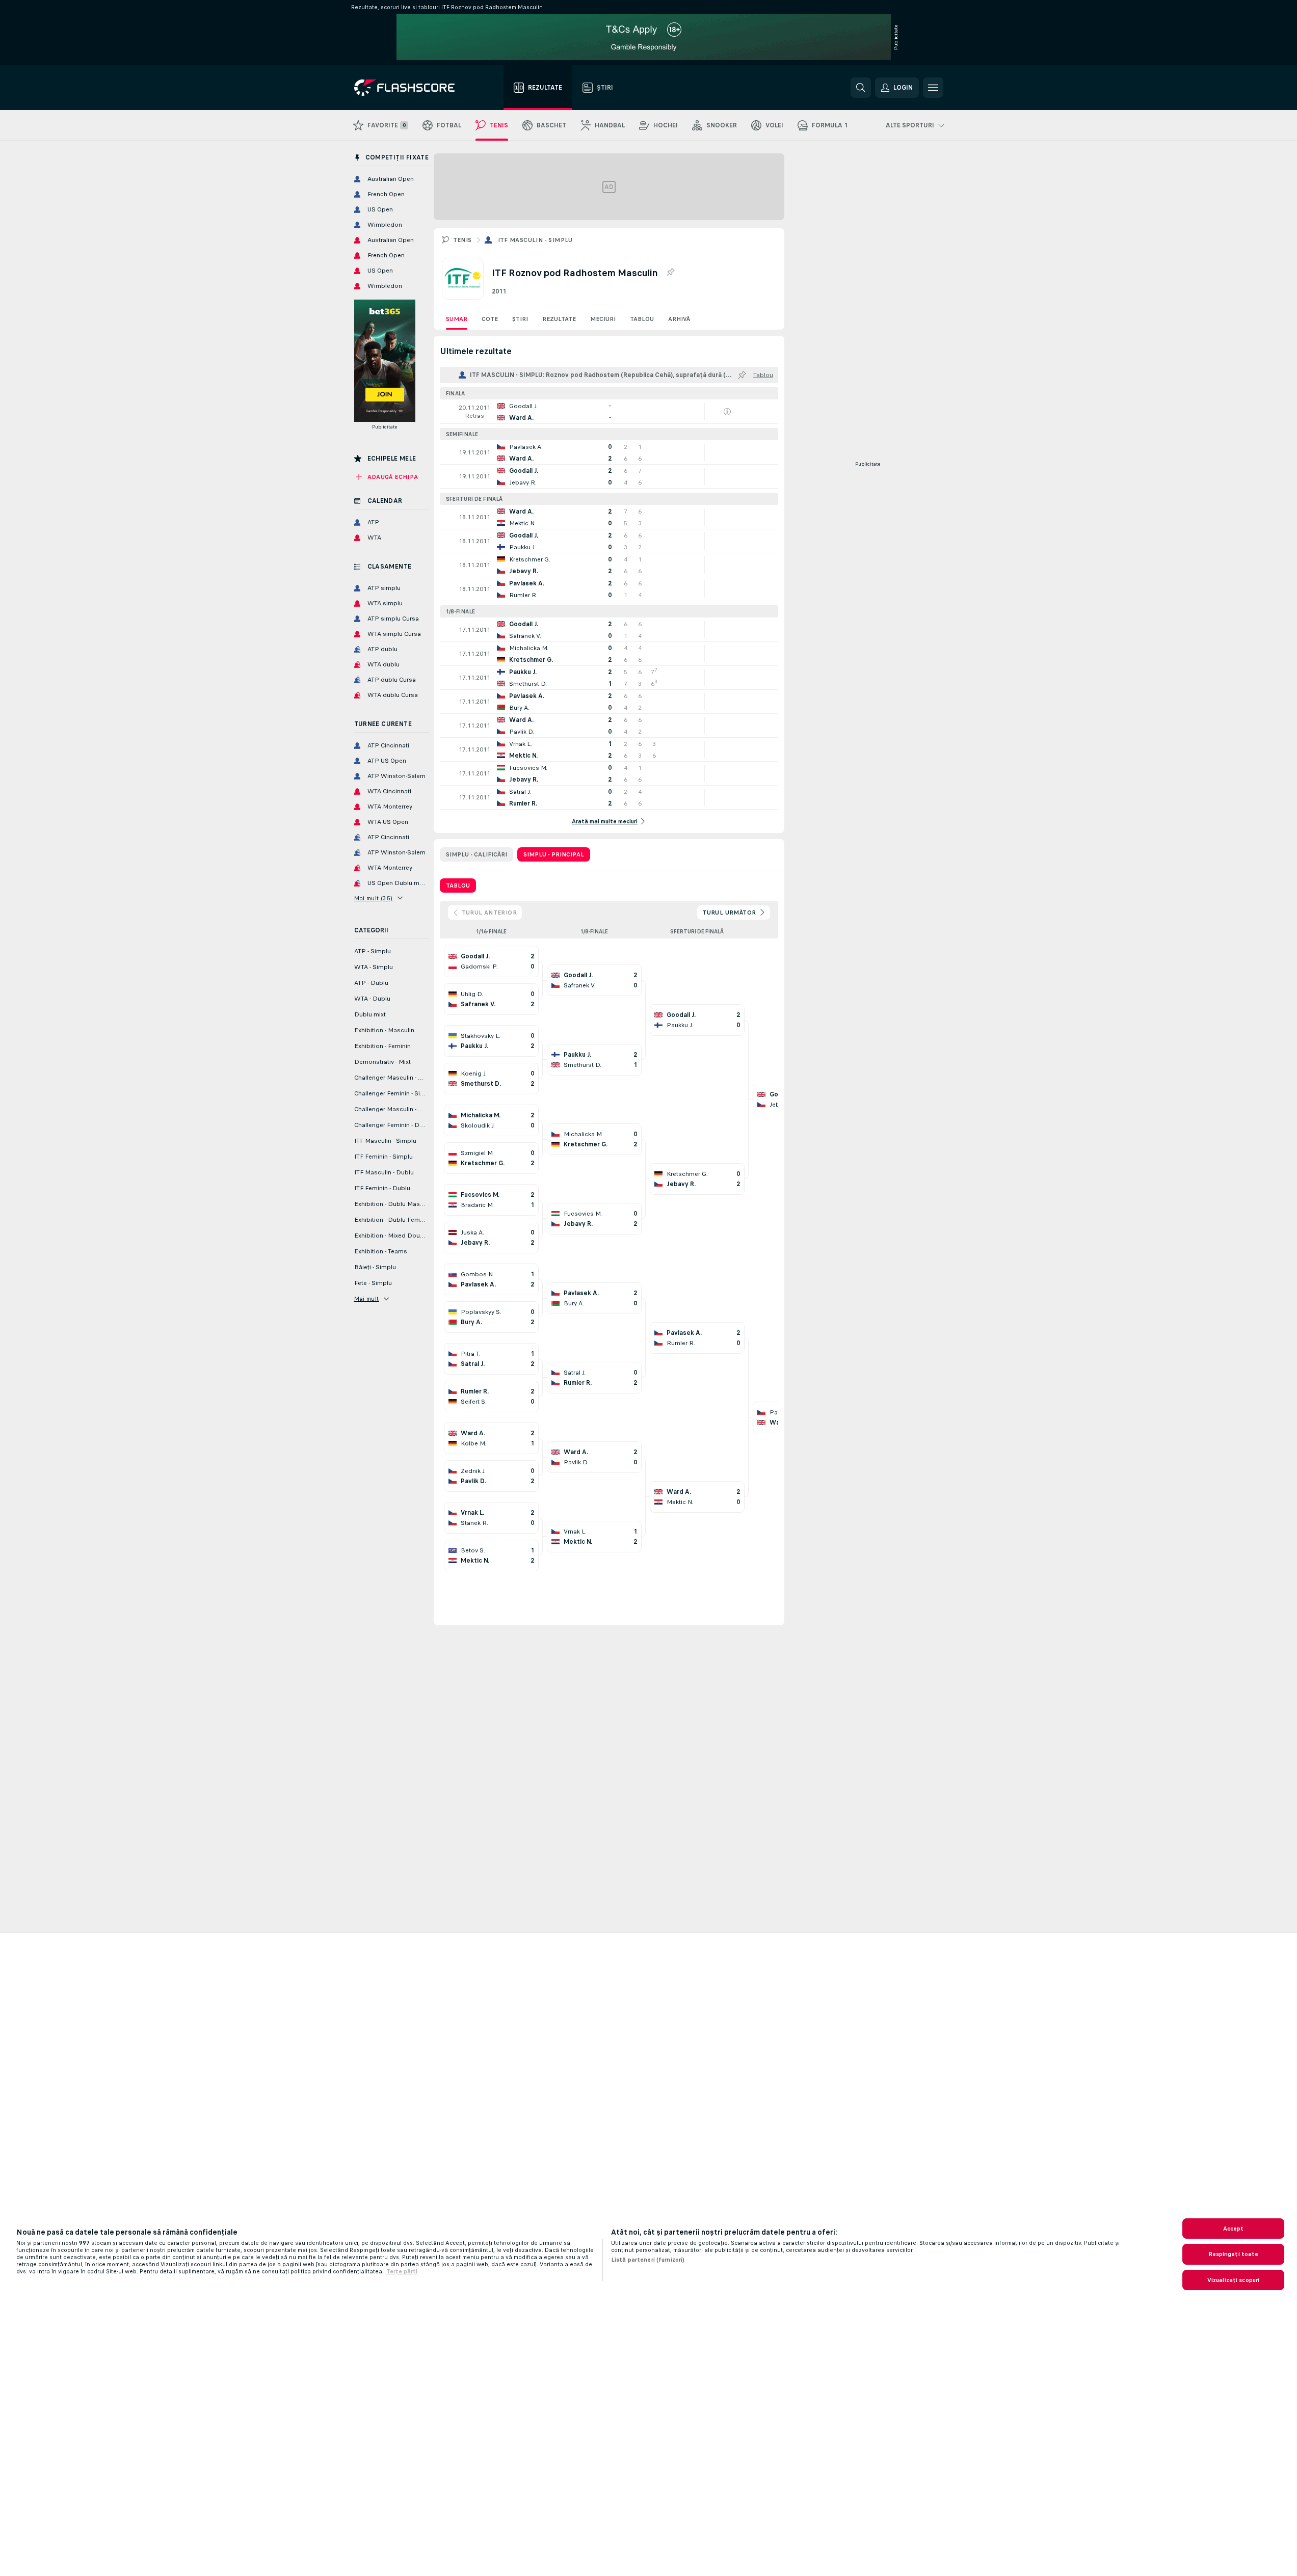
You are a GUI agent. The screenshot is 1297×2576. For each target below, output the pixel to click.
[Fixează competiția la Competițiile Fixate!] (670, 273)
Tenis (462, 240)
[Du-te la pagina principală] (412, 88)
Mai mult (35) (374, 898)
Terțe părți (402, 2271)
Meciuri (603, 319)
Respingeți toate (1234, 2254)
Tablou (642, 319)
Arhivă (679, 319)
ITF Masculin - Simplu (535, 240)
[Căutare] (861, 88)
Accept (1234, 2229)
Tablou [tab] (458, 886)
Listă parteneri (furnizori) (648, 2260)
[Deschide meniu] (933, 88)
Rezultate (559, 319)
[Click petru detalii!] (609, 412)
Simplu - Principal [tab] (554, 854)
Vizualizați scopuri (1233, 2280)
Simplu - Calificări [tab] (477, 854)
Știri (520, 319)
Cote (490, 319)
